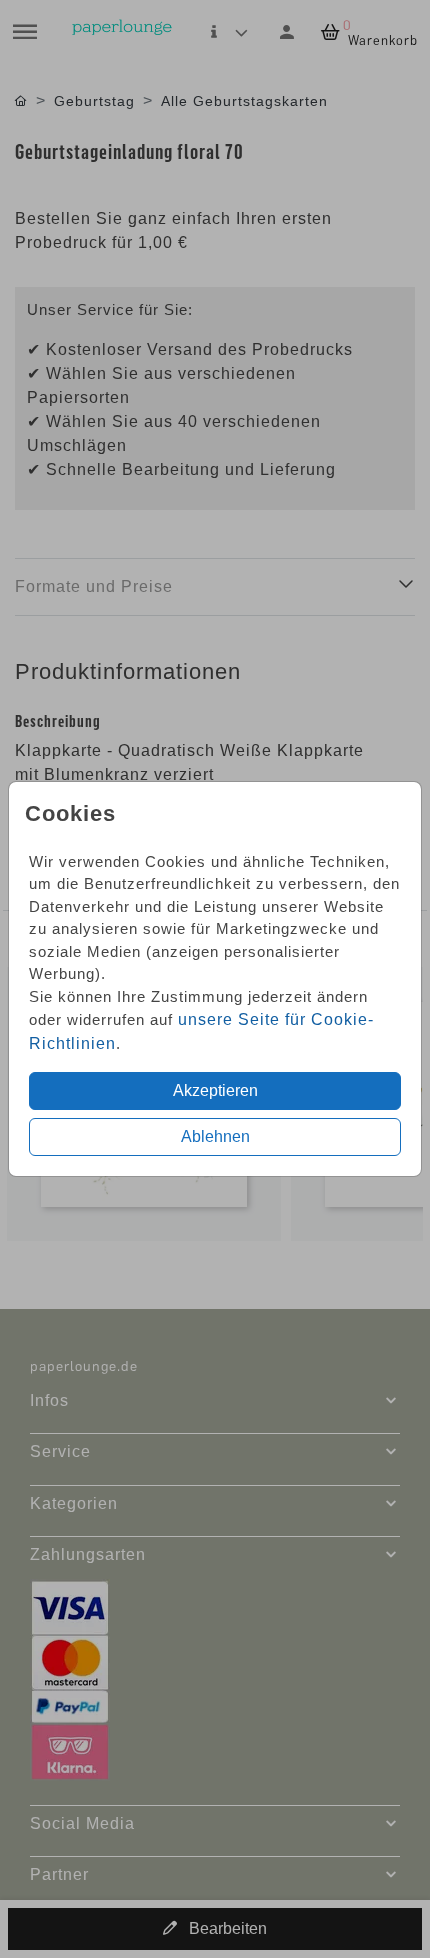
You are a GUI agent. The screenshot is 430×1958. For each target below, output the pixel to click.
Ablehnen (215, 1136)
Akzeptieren (215, 1090)
